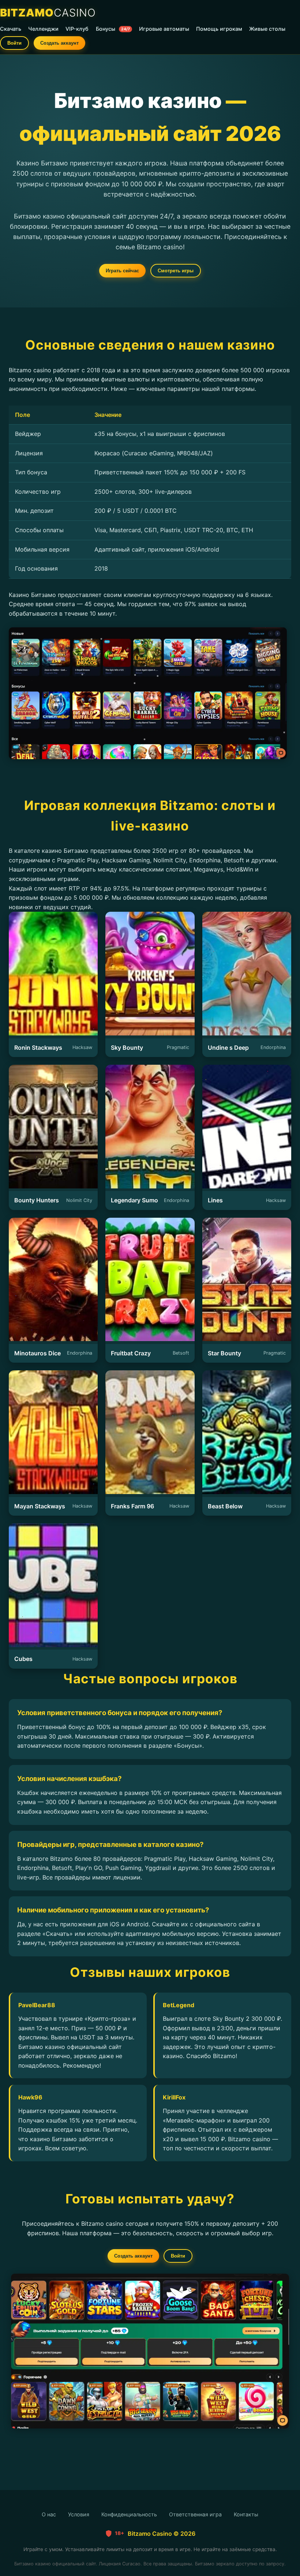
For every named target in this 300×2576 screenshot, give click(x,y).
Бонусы (113, 29)
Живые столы (267, 29)
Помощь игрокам (219, 29)
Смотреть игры (176, 271)
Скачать (11, 29)
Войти (14, 43)
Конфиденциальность (129, 2514)
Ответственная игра (195, 2514)
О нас (49, 2514)
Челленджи (43, 29)
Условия (79, 2514)
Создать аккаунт (59, 43)
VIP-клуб (77, 29)
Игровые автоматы (164, 29)
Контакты (246, 2514)
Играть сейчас (122, 271)
